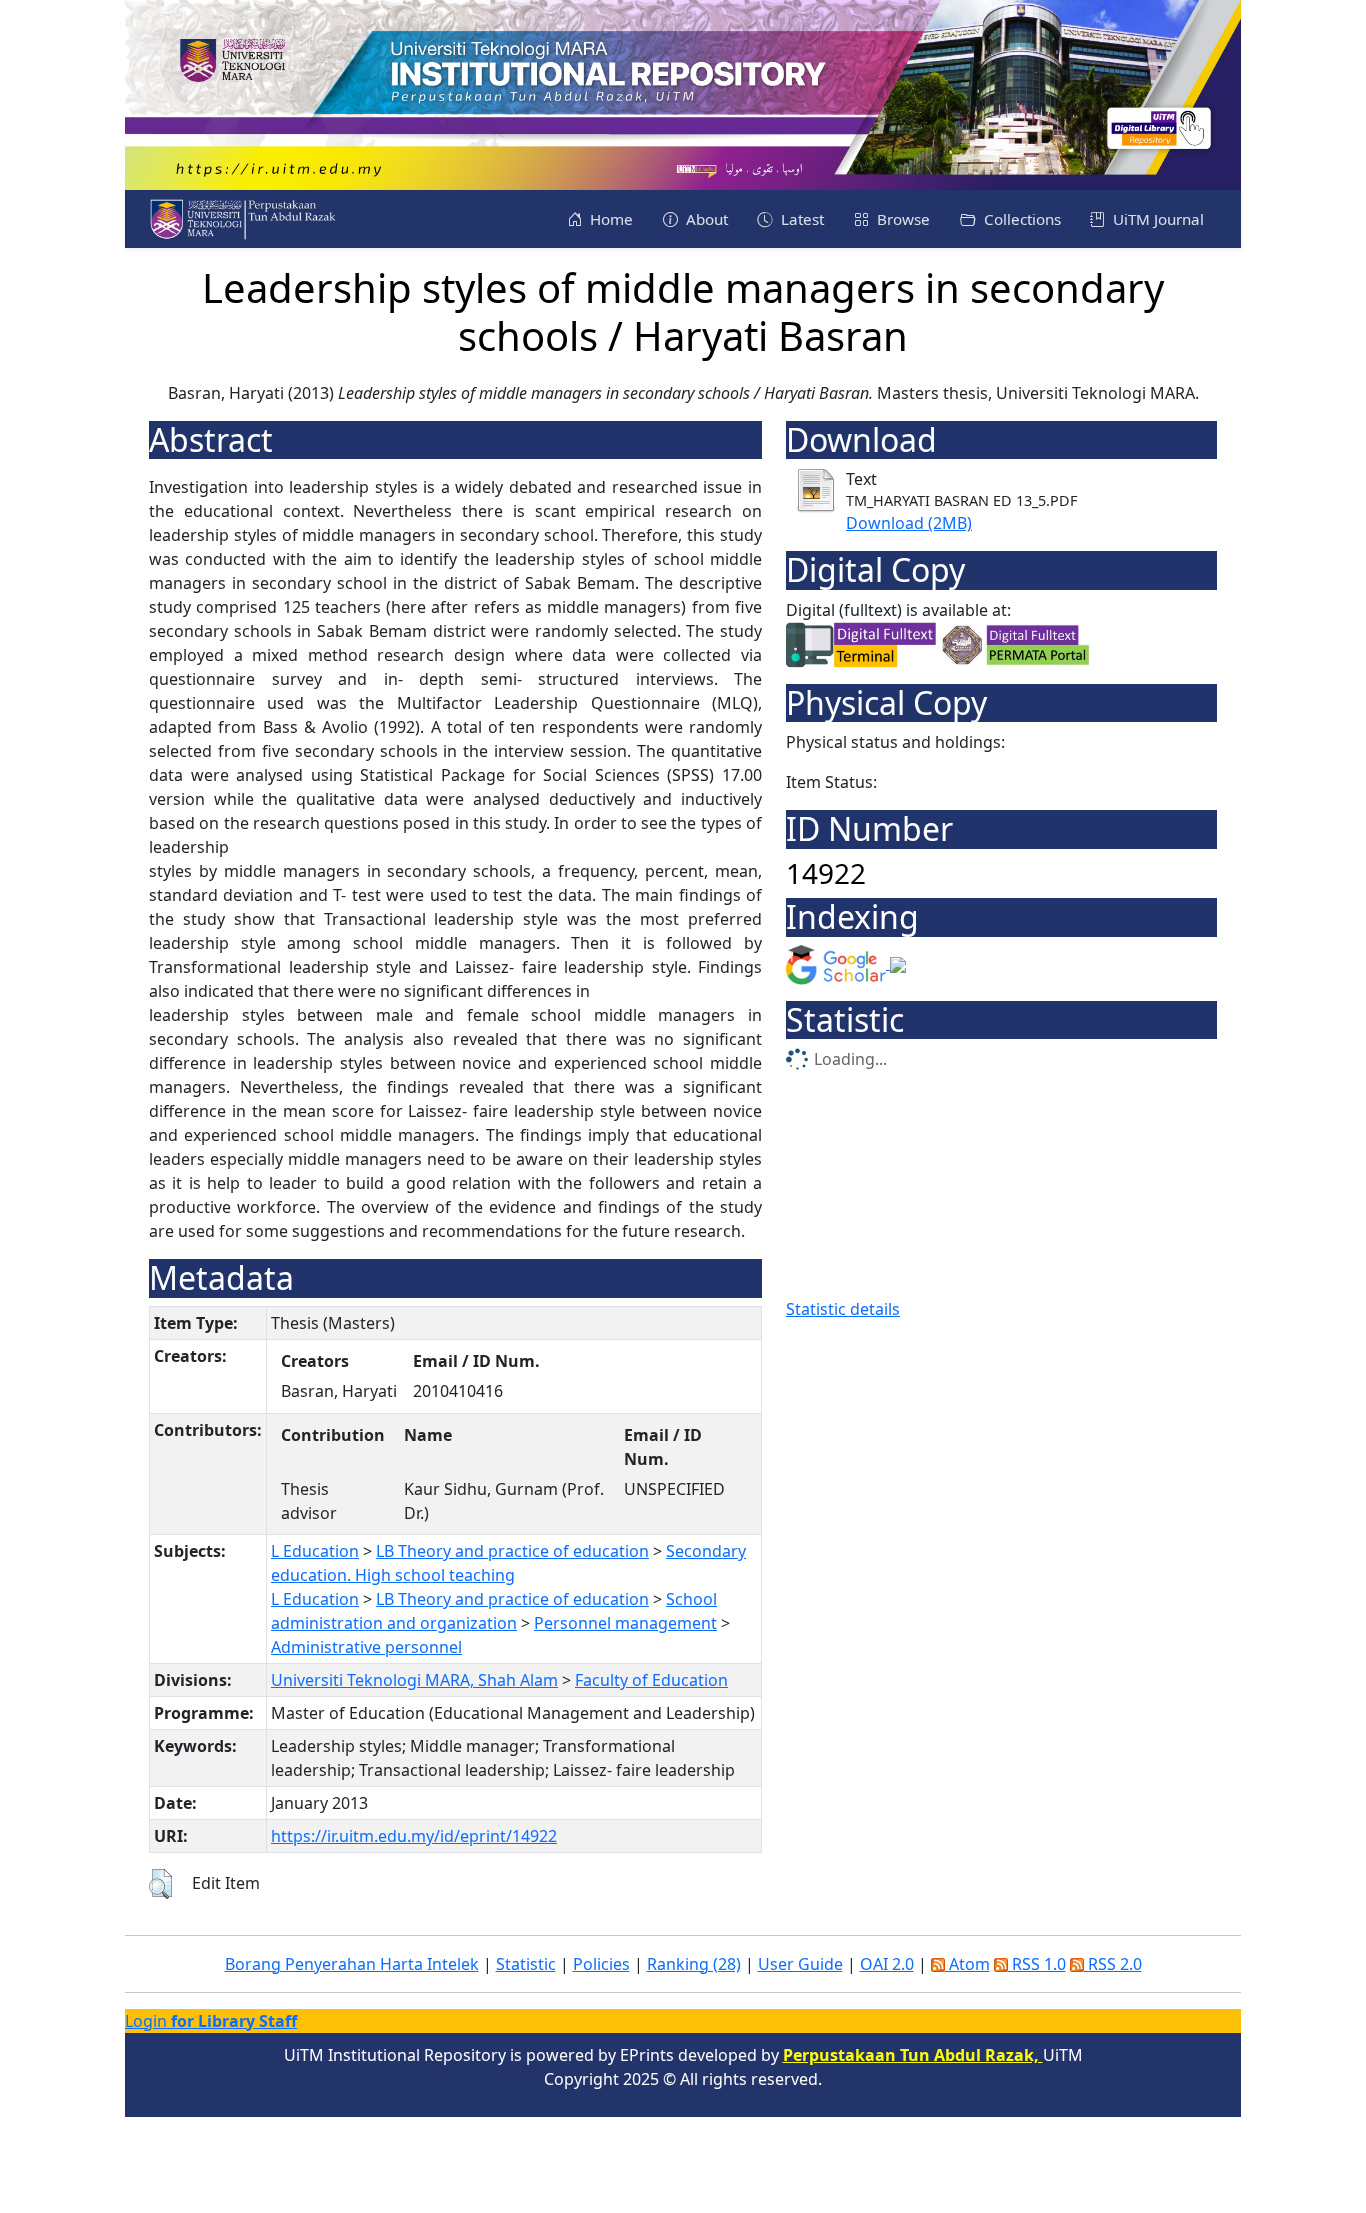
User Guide (800, 1964)
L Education (315, 1551)
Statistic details (843, 1309)
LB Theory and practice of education (512, 1551)
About (705, 219)
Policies (601, 1964)
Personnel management (625, 1623)
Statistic (526, 1964)
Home (609, 219)
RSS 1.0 (1037, 1964)
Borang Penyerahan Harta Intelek (352, 1964)
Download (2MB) (909, 523)
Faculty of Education (651, 1680)
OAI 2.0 (887, 1964)
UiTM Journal (1156, 219)
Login (211, 2021)
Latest (800, 219)
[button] (160, 1884)
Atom (967, 1964)
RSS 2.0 (1113, 1964)
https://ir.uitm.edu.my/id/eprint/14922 (414, 1836)
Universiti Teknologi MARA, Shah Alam (414, 1680)
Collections (1020, 219)
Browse (901, 219)
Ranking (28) (694, 1964)
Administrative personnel (366, 1647)
